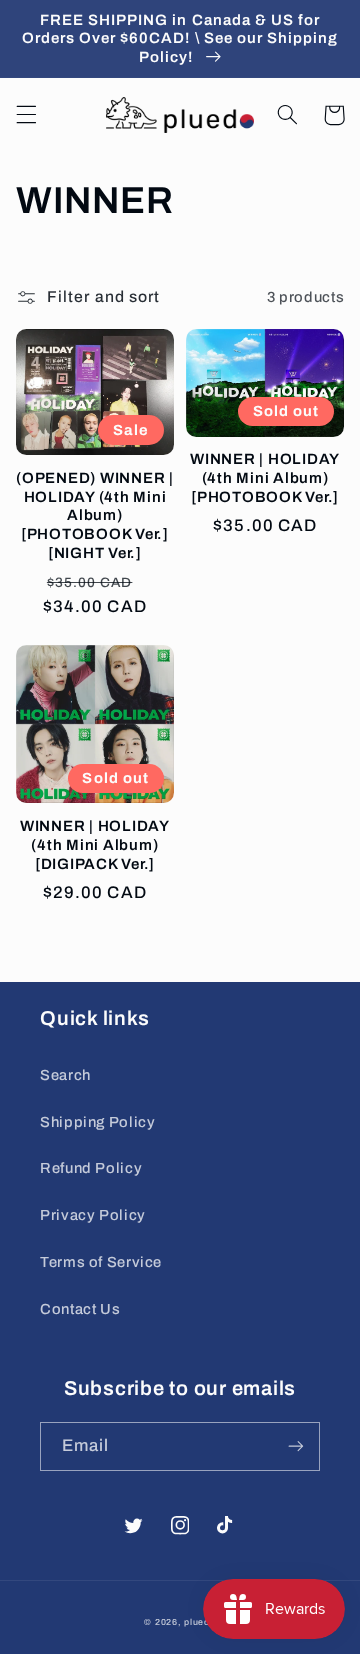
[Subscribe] (296, 1446)
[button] (26, 115)
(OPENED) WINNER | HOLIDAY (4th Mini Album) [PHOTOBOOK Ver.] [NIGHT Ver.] (95, 515)
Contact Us (80, 1309)
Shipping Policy (97, 1122)
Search (65, 1075)
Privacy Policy (93, 1215)
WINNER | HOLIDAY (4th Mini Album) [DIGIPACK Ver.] (95, 845)
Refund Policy (91, 1168)
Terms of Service (101, 1262)
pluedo (199, 1622)
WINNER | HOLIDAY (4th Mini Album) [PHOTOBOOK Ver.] (265, 478)
